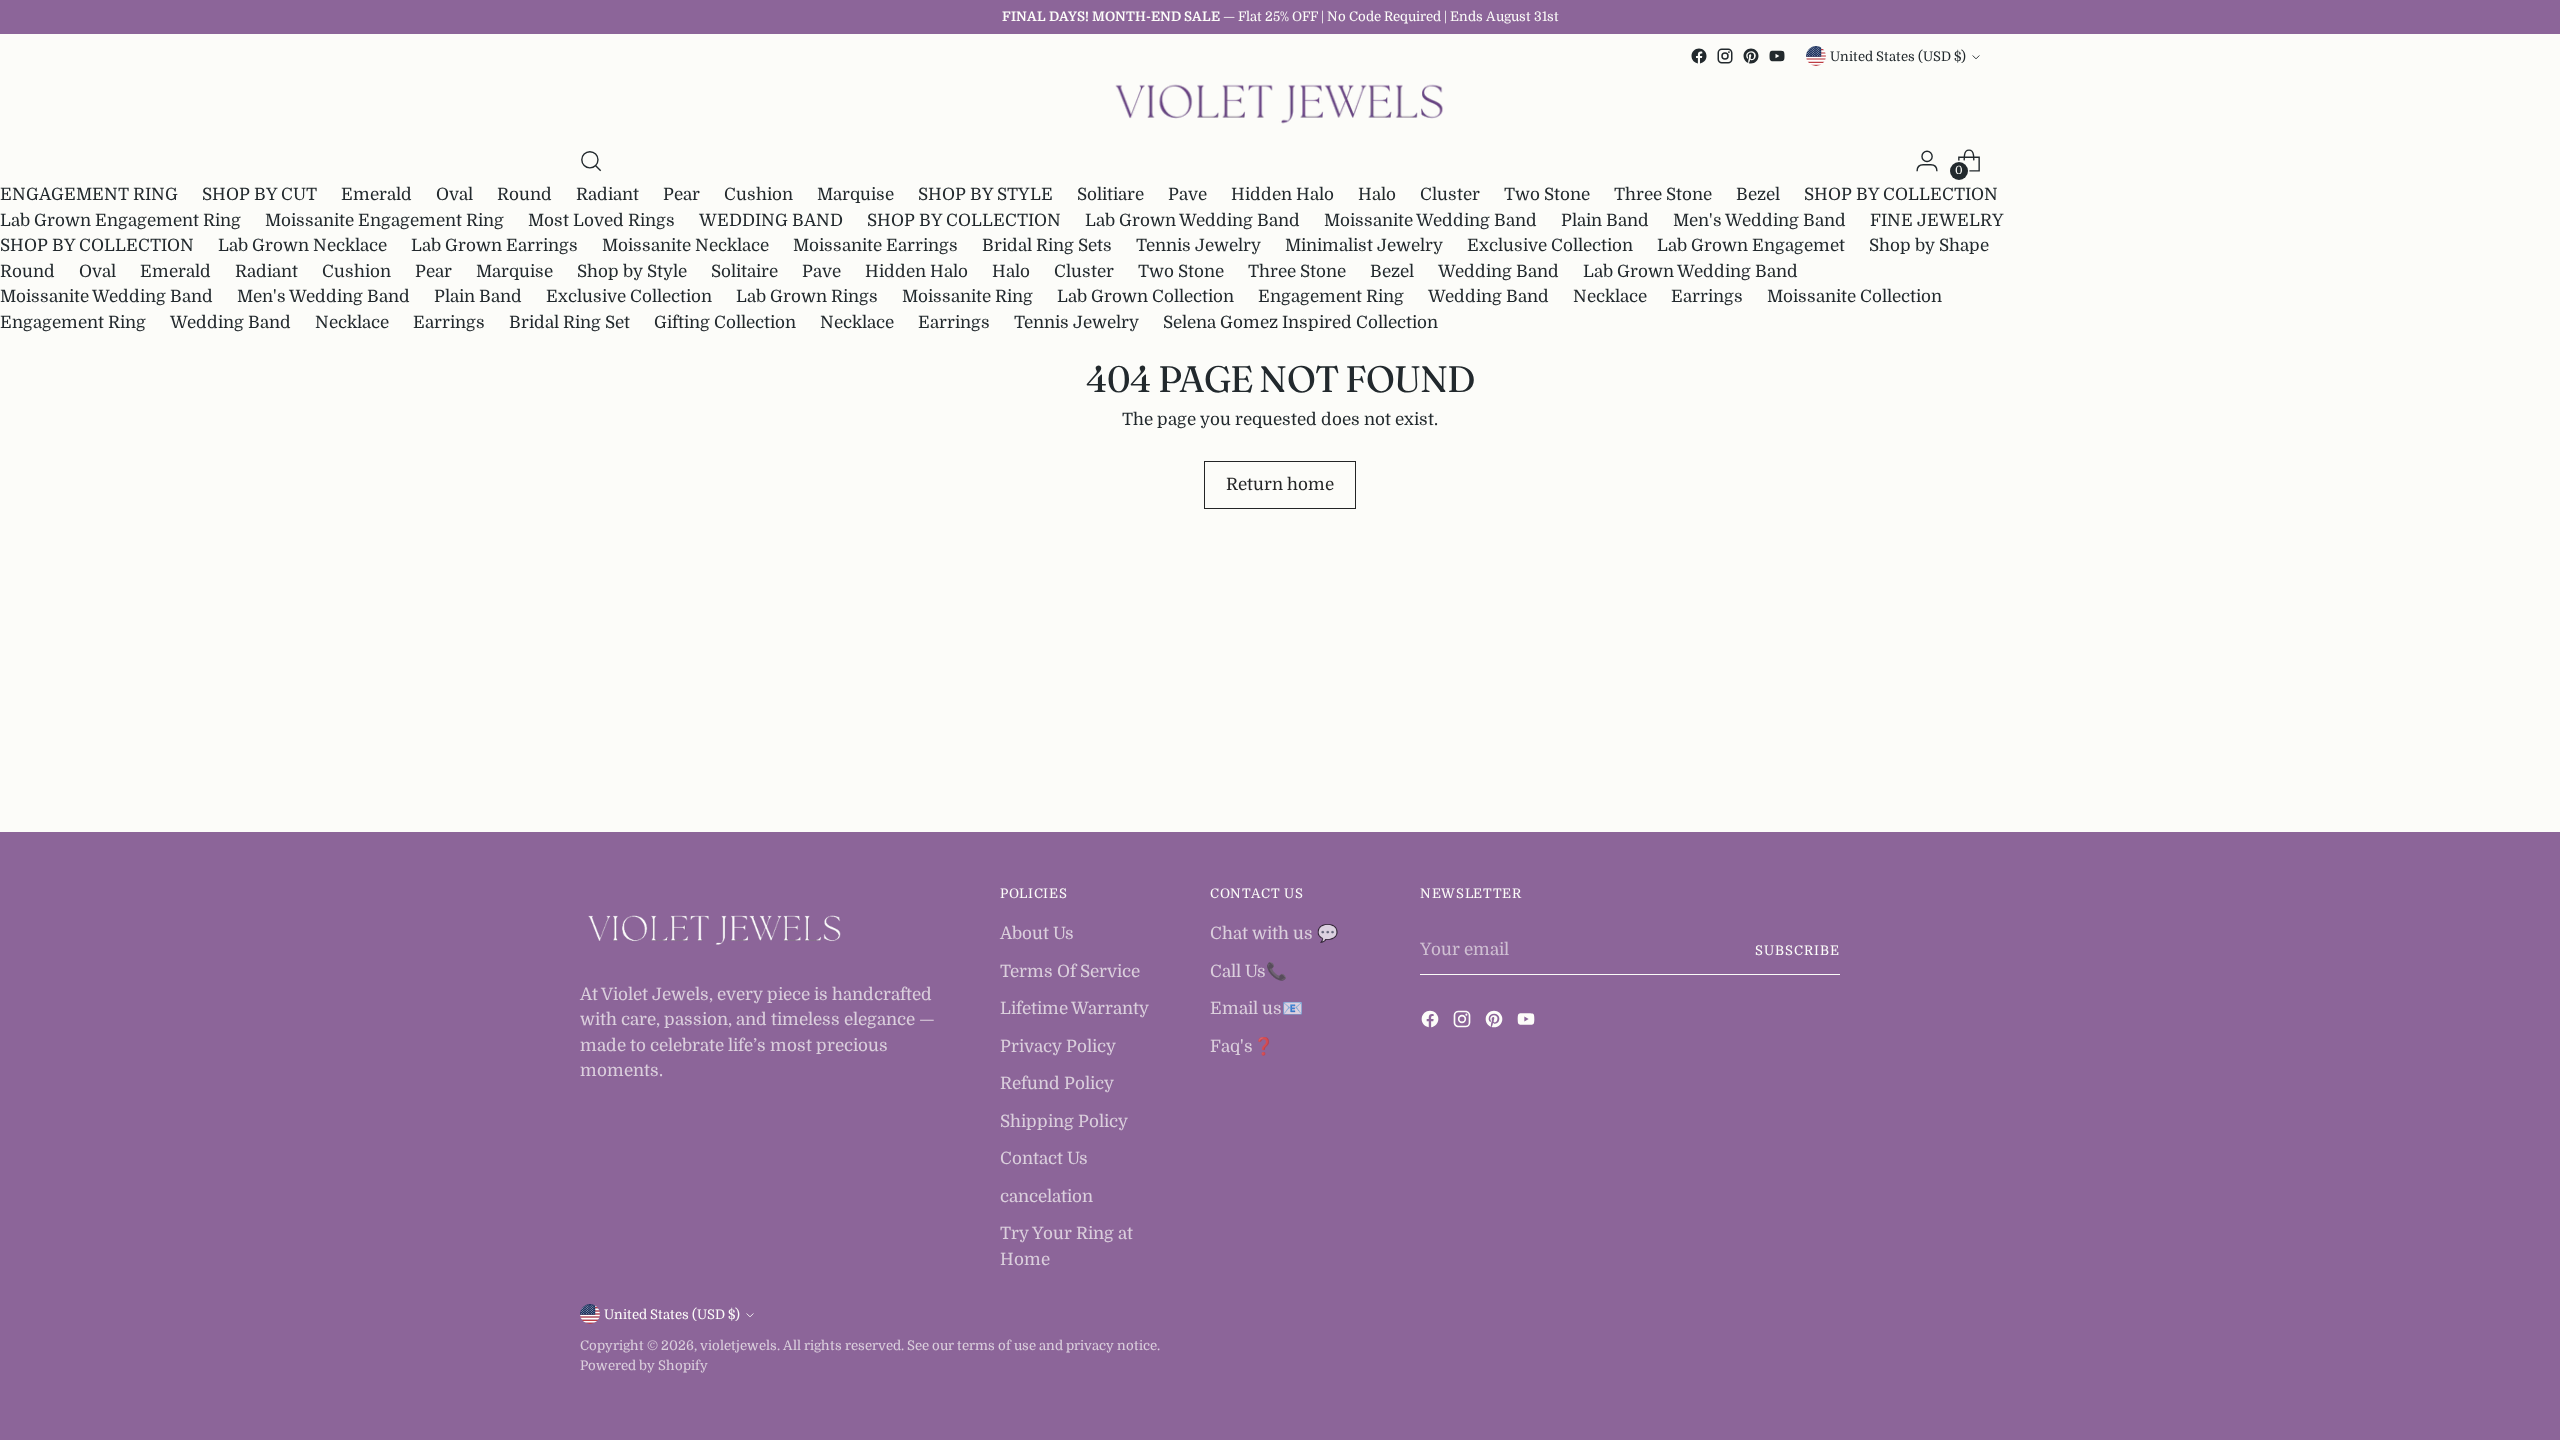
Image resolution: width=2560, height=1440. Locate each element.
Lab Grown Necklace (302, 245)
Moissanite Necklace (685, 245)
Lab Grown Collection (1145, 296)
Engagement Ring (1331, 296)
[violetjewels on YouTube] (1777, 56)
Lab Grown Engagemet (1751, 245)
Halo (1377, 194)
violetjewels (738, 1345)
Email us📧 (1256, 1008)
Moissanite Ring (967, 296)
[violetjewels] (1280, 105)
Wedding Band (1498, 271)
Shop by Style (632, 271)
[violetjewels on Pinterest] (1751, 56)
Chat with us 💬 (1274, 933)
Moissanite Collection (1854, 296)
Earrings (1707, 296)
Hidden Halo (1282, 194)
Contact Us (1044, 1158)
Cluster (1450, 194)
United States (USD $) (1898, 56)
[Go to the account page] (1927, 161)
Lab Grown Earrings (494, 245)
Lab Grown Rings (807, 296)
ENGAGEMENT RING (89, 194)
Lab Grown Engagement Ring (120, 220)
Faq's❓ (1242, 1046)
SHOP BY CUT (259, 194)
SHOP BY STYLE (985, 194)
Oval (454, 194)
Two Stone (1547, 194)
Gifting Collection (725, 322)
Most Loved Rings (601, 220)
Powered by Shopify (644, 1365)
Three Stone (1663, 194)
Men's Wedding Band (1759, 220)
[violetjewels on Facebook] (1699, 56)
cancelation (1046, 1196)
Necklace (1610, 296)
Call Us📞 (1248, 971)
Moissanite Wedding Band (1430, 220)
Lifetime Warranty (1074, 1008)
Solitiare (1110, 194)
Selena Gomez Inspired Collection (1300, 322)
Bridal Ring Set (569, 322)
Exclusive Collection (1550, 245)
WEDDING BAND (771, 220)
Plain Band (1605, 220)
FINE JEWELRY (1937, 220)
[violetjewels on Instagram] (1725, 56)
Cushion (758, 194)
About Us (1037, 933)
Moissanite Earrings (875, 245)
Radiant (607, 194)
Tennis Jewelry (1198, 245)
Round (524, 194)
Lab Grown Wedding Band (1192, 220)
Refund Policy (1057, 1083)
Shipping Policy (1064, 1121)
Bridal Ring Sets (1047, 245)
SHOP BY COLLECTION (1901, 194)
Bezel (1758, 194)
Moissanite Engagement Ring (384, 220)
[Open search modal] (591, 161)
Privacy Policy (1058, 1046)
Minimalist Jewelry (1364, 245)
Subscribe (1797, 950)
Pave (1187, 194)
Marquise (855, 194)
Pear (681, 194)
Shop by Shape (1929, 245)
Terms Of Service (1070, 971)
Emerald (376, 194)
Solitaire (744, 271)
